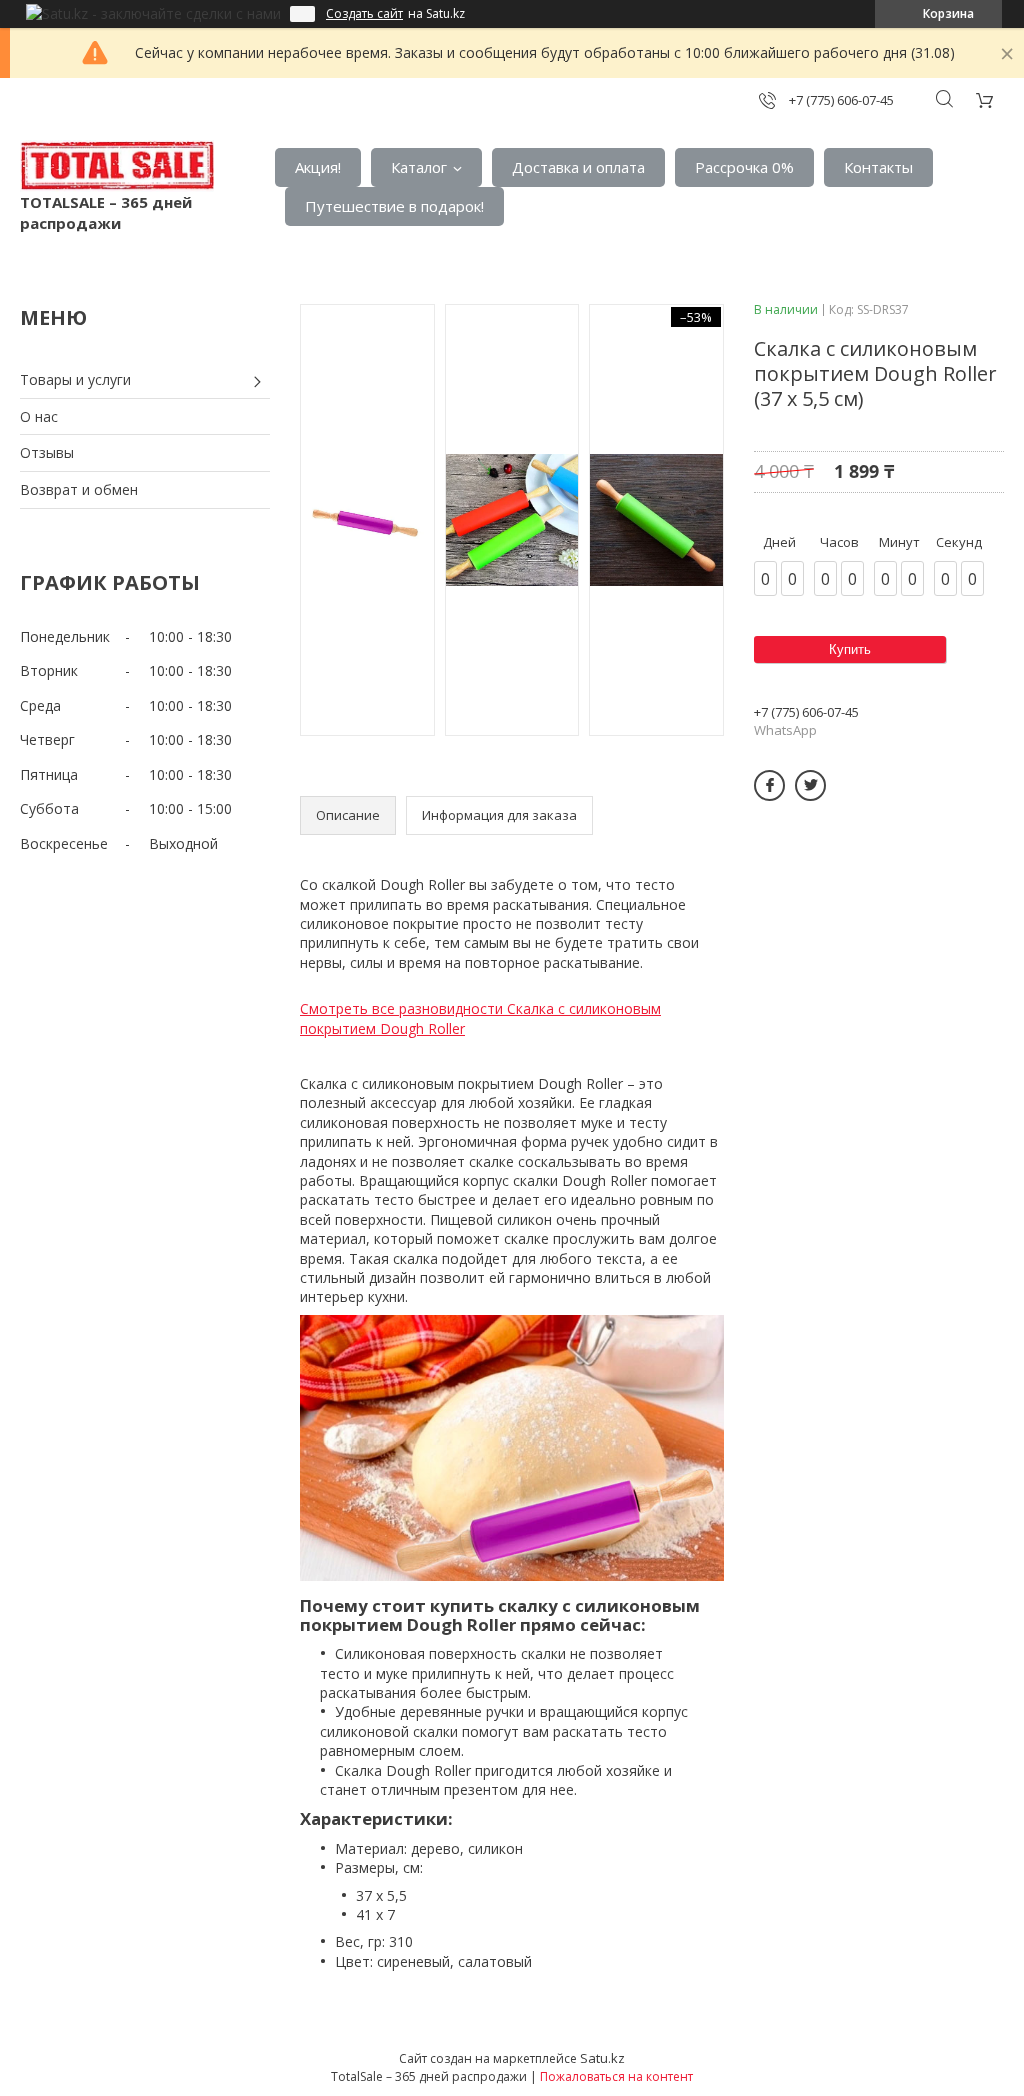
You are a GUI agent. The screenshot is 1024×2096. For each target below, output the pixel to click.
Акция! (318, 167)
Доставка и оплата (578, 167)
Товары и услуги (75, 379)
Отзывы (47, 452)
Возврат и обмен (79, 489)
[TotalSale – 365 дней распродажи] (117, 166)
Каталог (419, 167)
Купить (850, 649)
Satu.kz (602, 2058)
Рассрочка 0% (744, 167)
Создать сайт (364, 14)
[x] (810, 785)
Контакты (878, 167)
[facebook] (769, 785)
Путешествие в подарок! (394, 206)
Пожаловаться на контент (616, 2076)
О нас (39, 416)
